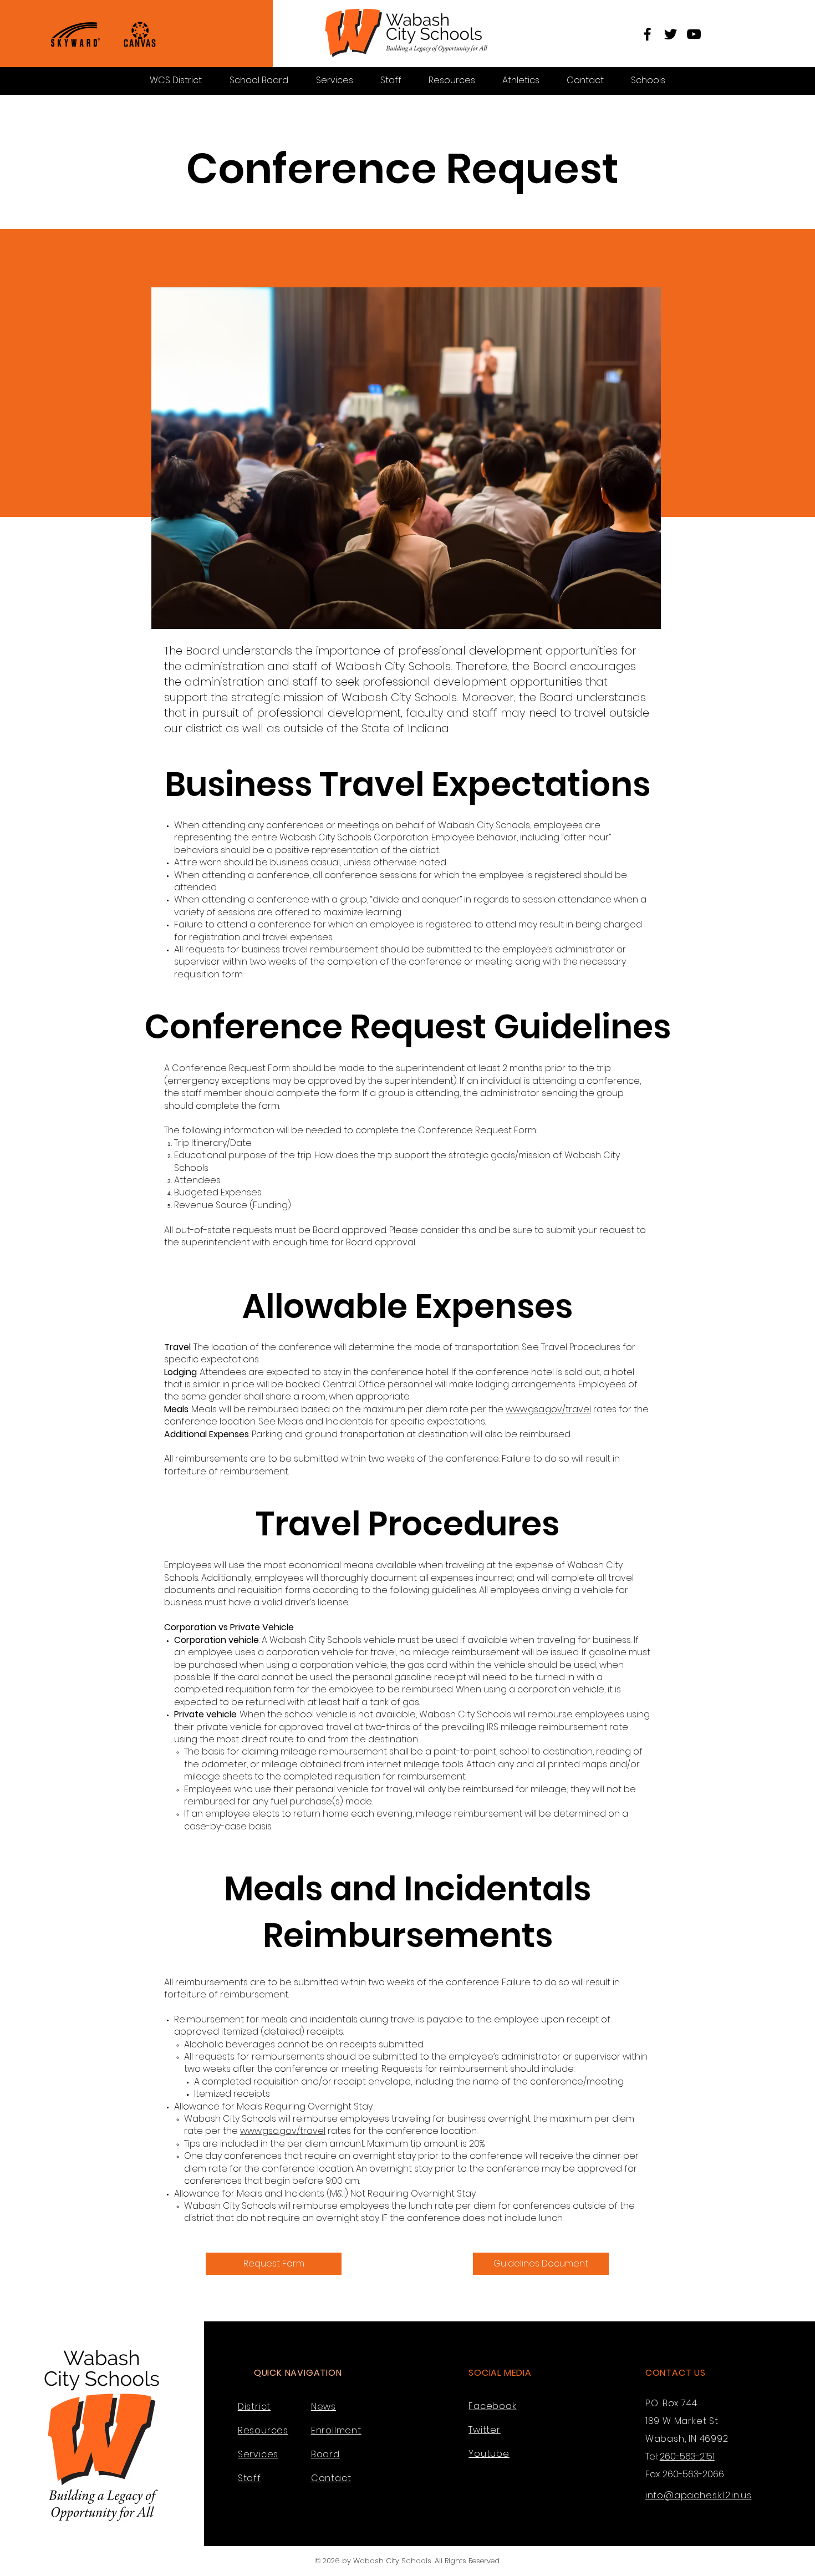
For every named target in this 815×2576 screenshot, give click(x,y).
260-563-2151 (687, 2456)
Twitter (485, 2430)
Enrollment (336, 2430)
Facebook (492, 2406)
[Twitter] (671, 34)
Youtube (489, 2454)
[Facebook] (647, 34)
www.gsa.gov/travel (548, 1409)
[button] (648, 80)
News (324, 2407)
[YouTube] (694, 34)
